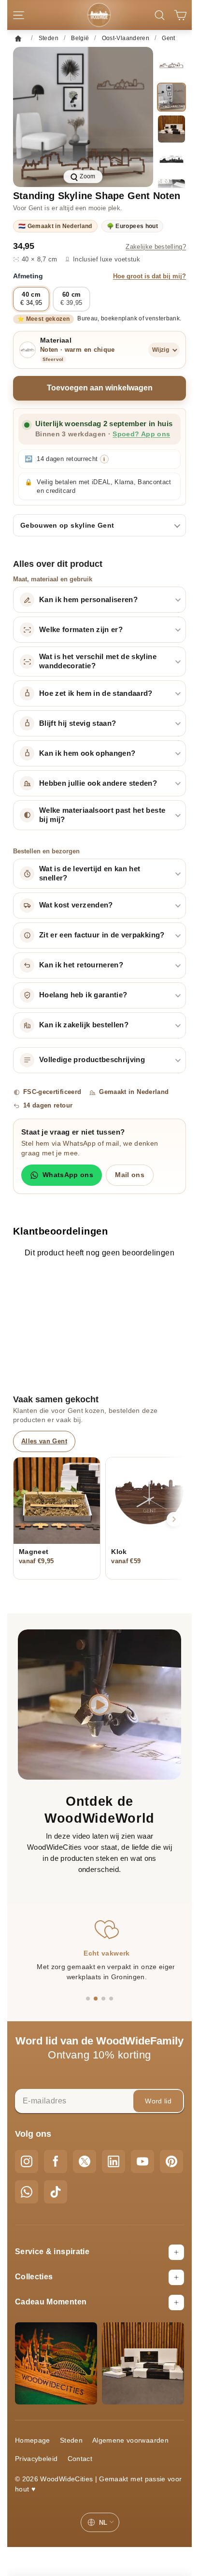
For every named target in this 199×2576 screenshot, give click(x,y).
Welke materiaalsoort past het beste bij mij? (102, 815)
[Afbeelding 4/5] (171, 161)
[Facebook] (56, 2161)
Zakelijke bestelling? (156, 247)
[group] (83, 117)
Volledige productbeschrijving (92, 1060)
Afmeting (99, 276)
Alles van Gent (44, 1441)
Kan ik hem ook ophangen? (87, 753)
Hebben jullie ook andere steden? (98, 783)
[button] (88, 1999)
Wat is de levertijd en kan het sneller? (90, 873)
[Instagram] (27, 2161)
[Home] (21, 38)
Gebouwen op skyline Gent (67, 525)
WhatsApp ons (68, 1175)
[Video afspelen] (100, 1705)
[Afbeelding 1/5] (171, 65)
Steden (71, 2440)
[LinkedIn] (114, 2161)
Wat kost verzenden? (76, 905)
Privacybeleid (36, 2459)
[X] (85, 2161)
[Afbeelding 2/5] (171, 97)
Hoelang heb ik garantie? (83, 995)
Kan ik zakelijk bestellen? (84, 1025)
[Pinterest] (171, 2161)
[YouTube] (142, 2161)
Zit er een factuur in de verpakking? (102, 935)
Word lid (158, 2101)
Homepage (33, 2440)
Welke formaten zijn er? (81, 630)
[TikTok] (56, 2192)
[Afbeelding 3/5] (171, 129)
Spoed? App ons (141, 434)
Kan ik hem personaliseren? (88, 600)
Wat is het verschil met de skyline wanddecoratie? (98, 661)
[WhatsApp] (27, 2192)
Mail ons (130, 1175)
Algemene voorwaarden (130, 2440)
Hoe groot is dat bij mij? (149, 276)
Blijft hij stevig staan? (78, 723)
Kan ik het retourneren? (81, 965)
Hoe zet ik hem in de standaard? (96, 693)
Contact (80, 2459)
